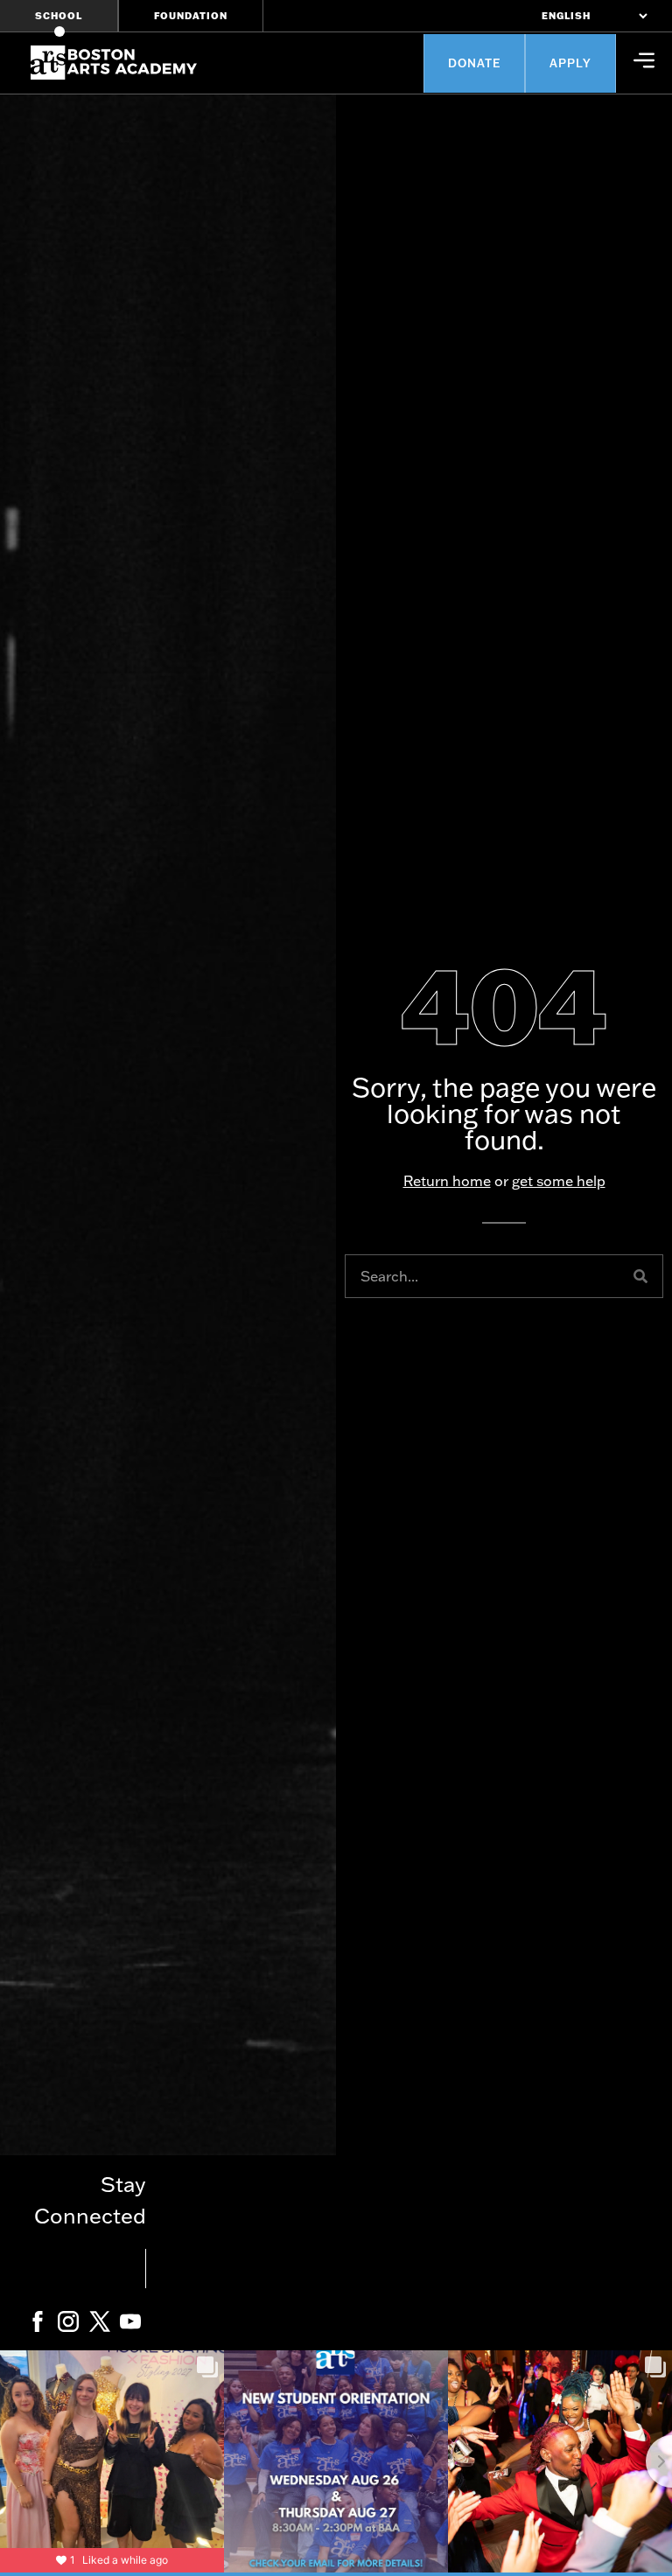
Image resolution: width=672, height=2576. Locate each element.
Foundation (191, 16)
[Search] (640, 1276)
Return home (447, 1181)
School (59, 16)
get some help (559, 1181)
